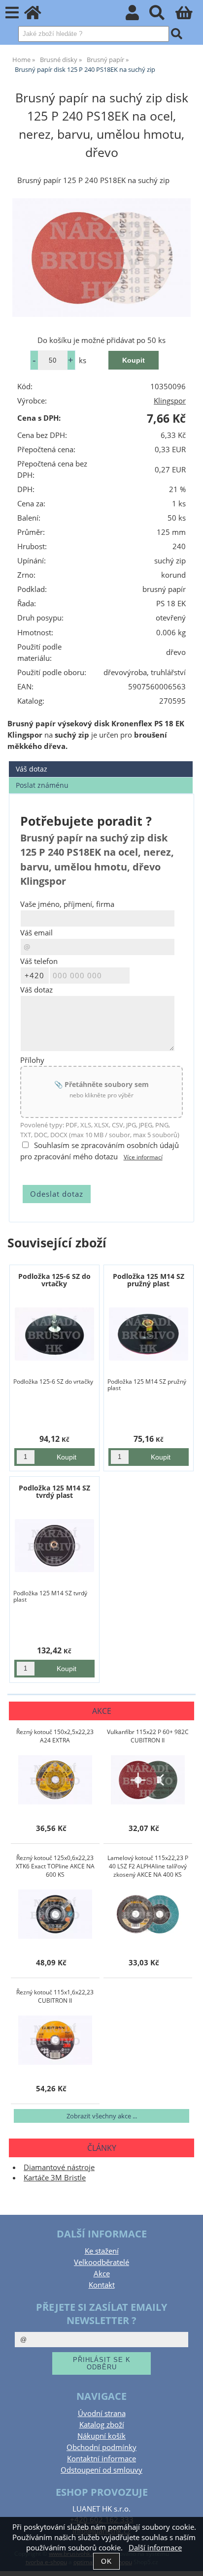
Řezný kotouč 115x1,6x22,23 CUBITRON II (55, 1996)
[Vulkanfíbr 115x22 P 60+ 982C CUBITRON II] (148, 1780)
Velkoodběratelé (101, 2262)
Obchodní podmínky (101, 2447)
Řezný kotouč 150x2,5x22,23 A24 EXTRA (55, 1736)
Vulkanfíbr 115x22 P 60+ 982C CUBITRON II (148, 1736)
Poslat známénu (42, 785)
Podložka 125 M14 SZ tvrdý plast (54, 1491)
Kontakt (102, 2285)
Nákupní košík (101, 2436)
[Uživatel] (138, 16)
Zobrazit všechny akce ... (102, 2116)
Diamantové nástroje (59, 2167)
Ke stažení (102, 2251)
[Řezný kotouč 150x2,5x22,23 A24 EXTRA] (55, 1780)
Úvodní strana (102, 2413)
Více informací (143, 1157)
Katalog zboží (102, 2425)
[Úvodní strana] (38, 16)
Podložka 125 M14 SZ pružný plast (149, 1280)
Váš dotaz (32, 769)
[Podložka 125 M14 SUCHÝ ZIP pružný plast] (149, 1334)
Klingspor (170, 401)
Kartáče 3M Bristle (55, 2178)
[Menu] (12, 13)
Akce (102, 2274)
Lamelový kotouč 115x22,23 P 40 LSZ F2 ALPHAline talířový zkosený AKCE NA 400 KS (148, 1866)
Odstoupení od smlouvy (101, 2470)
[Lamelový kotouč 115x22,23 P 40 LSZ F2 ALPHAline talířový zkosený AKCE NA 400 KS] (148, 1914)
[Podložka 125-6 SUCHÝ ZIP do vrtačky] (54, 1334)
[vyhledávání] (162, 16)
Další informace (155, 2548)
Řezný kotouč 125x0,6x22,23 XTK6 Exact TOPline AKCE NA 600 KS (55, 1866)
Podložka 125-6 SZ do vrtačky (54, 1280)
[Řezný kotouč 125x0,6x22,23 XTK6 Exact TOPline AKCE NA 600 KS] (55, 1914)
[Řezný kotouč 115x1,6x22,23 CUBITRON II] (55, 2040)
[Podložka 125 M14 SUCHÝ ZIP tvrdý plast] (54, 1546)
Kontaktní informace (101, 2459)
